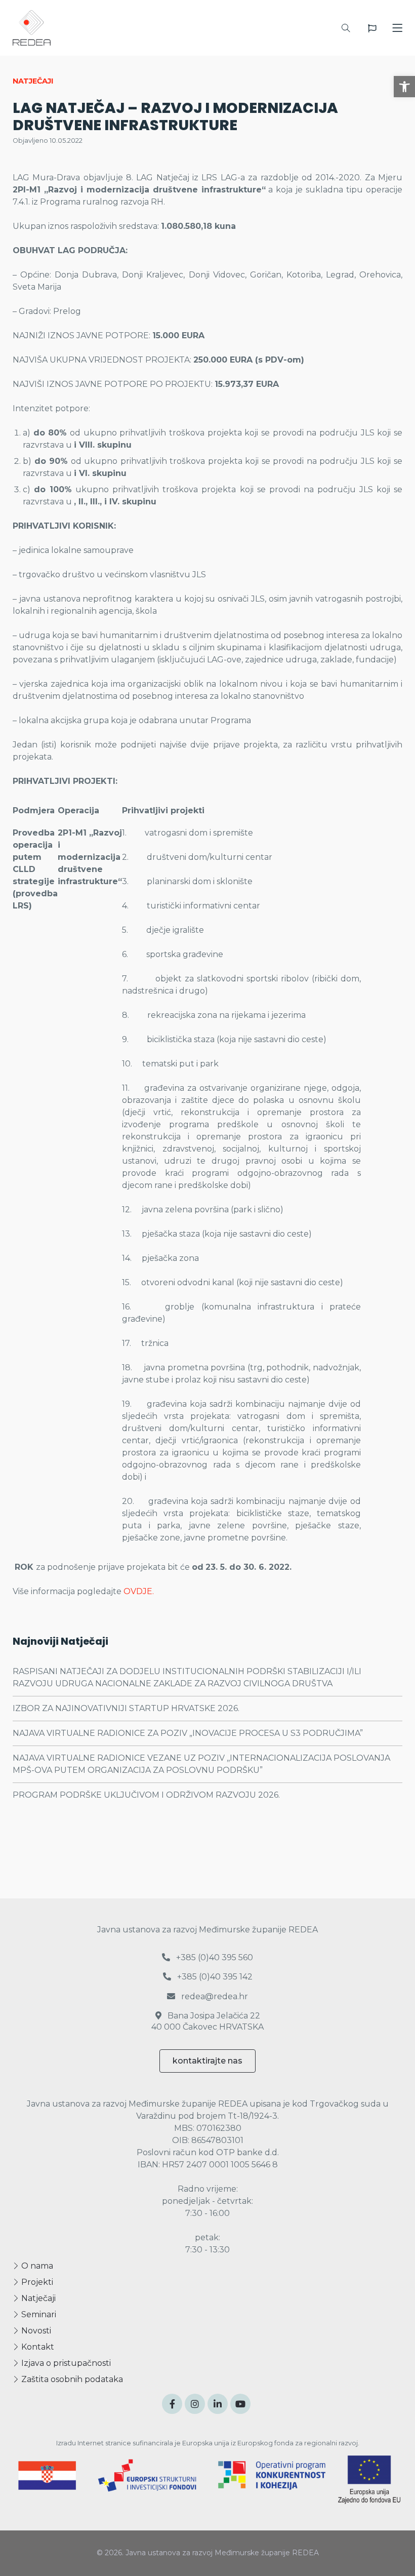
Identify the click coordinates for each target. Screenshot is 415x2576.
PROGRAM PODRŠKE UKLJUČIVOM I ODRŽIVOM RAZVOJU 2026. (146, 1795)
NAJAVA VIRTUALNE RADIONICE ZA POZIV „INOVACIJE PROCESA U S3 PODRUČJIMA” (188, 1733)
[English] (372, 28)
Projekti (36, 2282)
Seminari (38, 2314)
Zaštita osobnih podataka (71, 2379)
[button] (404, 87)
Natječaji (37, 2298)
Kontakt (37, 2347)
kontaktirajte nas (207, 2061)
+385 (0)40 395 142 (214, 1977)
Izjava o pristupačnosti (65, 2363)
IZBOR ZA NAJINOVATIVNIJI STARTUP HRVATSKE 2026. (126, 1708)
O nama (36, 2266)
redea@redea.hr (214, 1996)
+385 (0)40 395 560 (214, 1957)
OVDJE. (139, 1591)
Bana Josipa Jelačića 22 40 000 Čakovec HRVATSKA (207, 2021)
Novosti (35, 2331)
